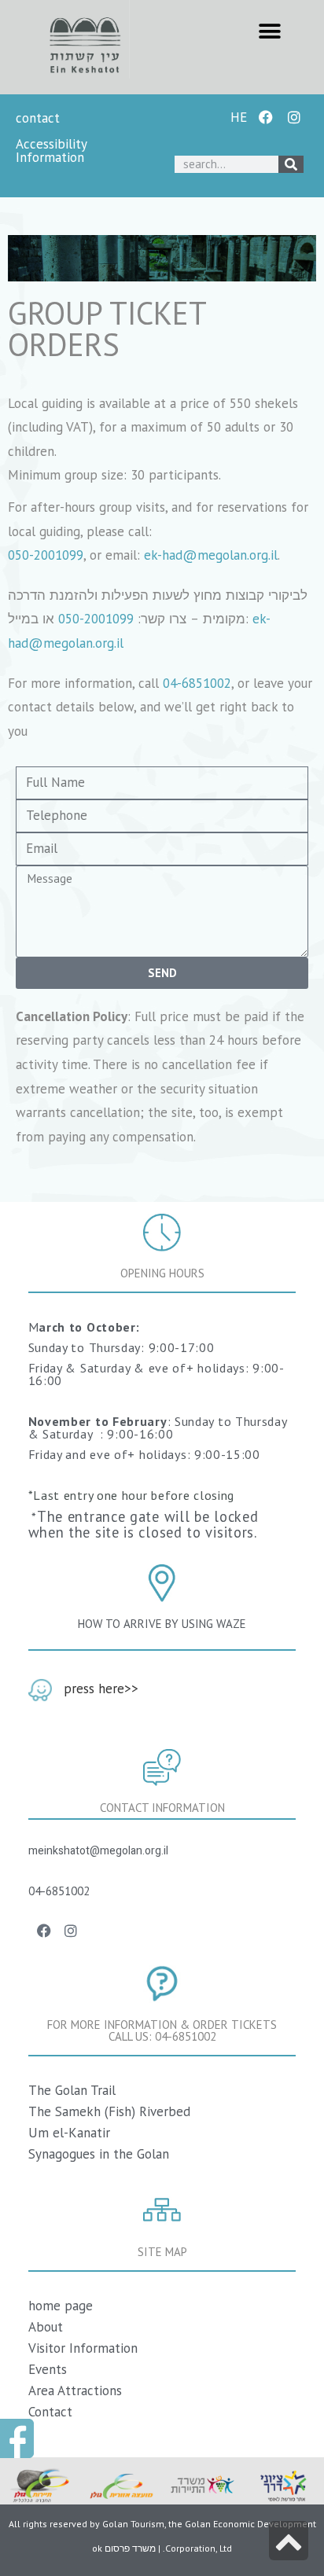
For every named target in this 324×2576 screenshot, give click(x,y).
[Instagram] (294, 117)
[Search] (291, 164)
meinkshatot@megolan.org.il (98, 1851)
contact (40, 118)
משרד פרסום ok (124, 2548)
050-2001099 (46, 555)
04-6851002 (197, 683)
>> (131, 1689)
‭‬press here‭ (94, 1689)
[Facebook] (266, 117)
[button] (269, 31)
